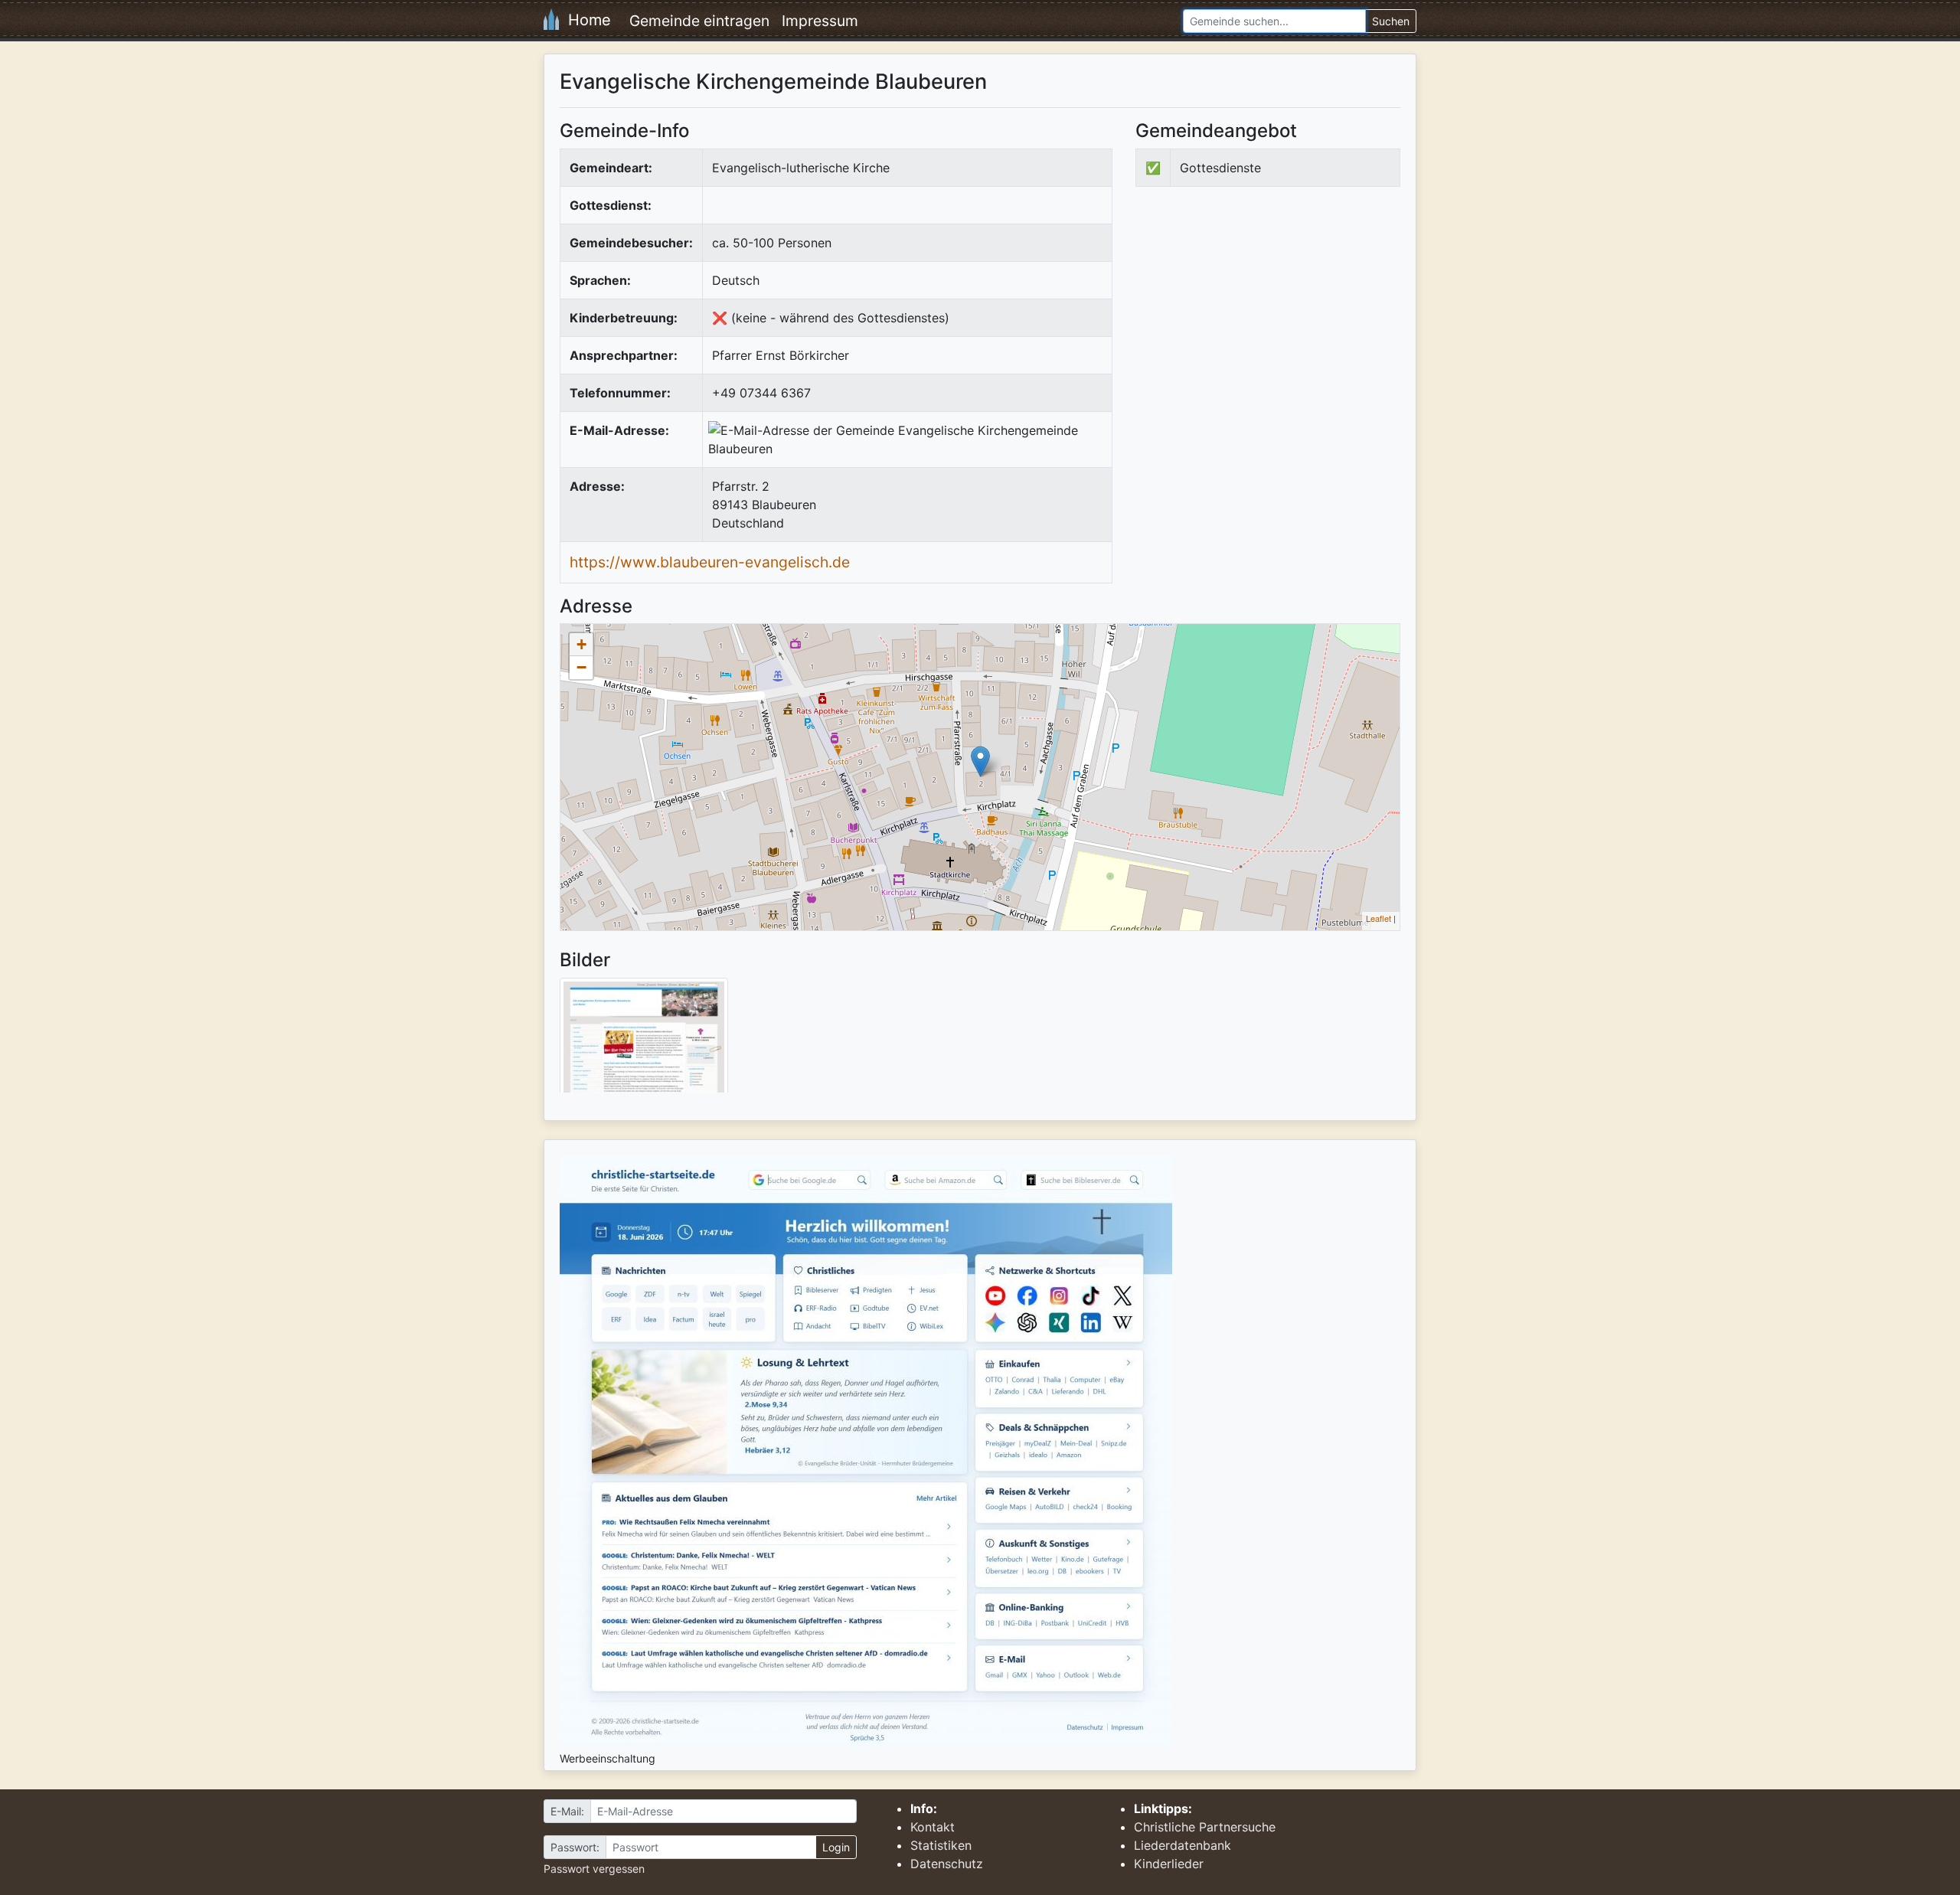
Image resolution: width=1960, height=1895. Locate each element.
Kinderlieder (1169, 1864)
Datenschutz (947, 1864)
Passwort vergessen (594, 1869)
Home (585, 20)
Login (836, 1847)
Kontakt (933, 1827)
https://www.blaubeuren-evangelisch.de (710, 562)
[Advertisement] (1264, 325)
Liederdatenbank (1183, 1845)
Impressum (820, 21)
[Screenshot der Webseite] (644, 1041)
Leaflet (1379, 918)
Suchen (1391, 21)
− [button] (581, 667)
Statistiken (941, 1845)
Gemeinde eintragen (699, 21)
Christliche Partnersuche (1205, 1827)
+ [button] (581, 644)
